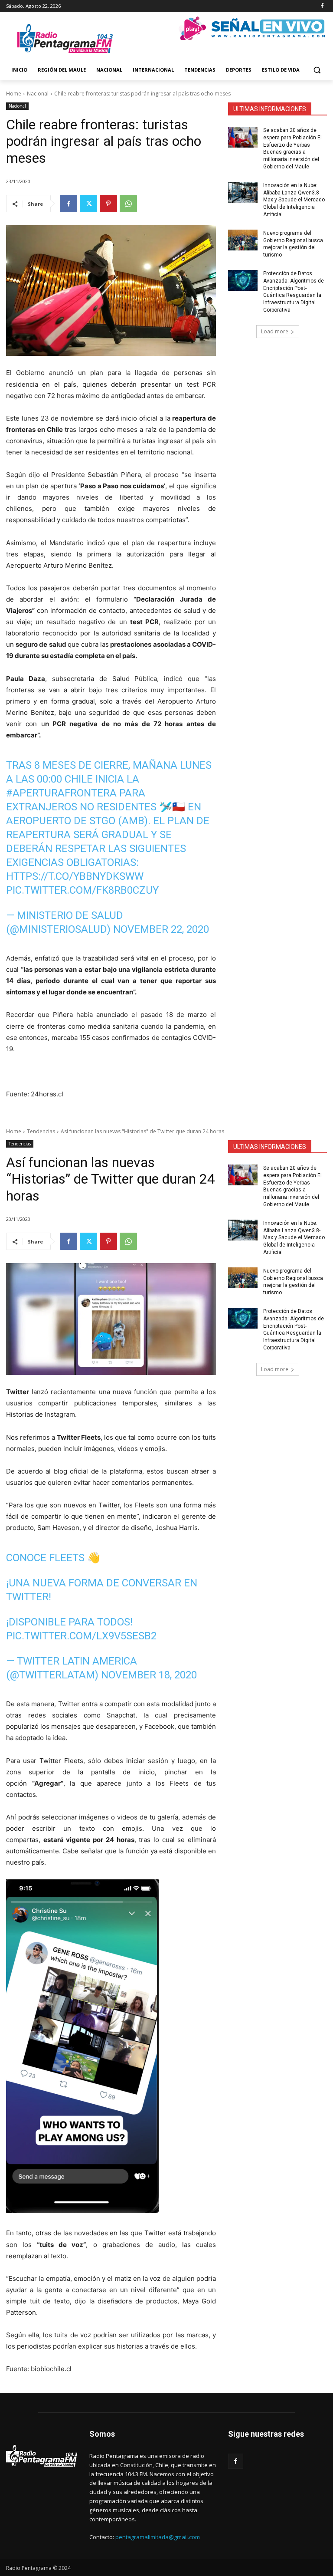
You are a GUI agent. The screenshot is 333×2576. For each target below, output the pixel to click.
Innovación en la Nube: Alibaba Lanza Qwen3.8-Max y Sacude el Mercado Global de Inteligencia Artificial (294, 200)
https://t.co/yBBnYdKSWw (75, 876)
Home (14, 94)
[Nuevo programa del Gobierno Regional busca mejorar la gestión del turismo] (243, 240)
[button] (317, 70)
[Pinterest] (108, 204)
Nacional (38, 94)
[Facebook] (322, 6)
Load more (275, 331)
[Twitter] (88, 204)
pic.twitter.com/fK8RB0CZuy (82, 890)
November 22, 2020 (161, 929)
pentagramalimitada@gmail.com (158, 2537)
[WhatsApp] (128, 204)
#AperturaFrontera (61, 793)
